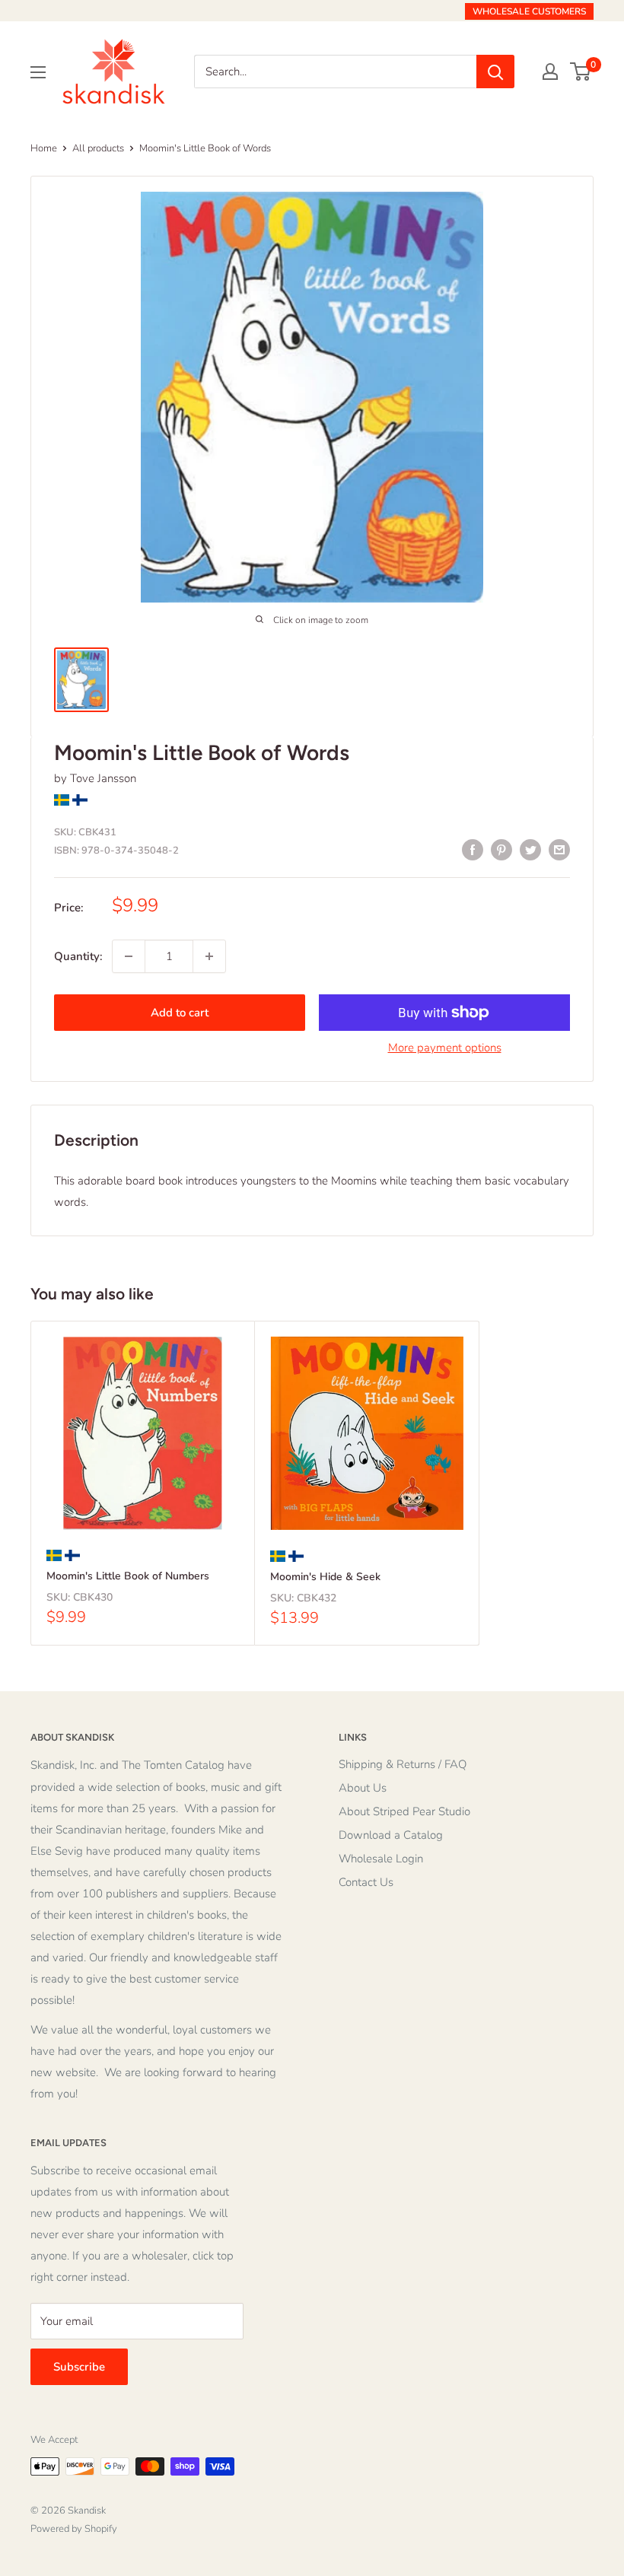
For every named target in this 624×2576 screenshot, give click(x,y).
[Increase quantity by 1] (209, 956)
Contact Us (366, 1882)
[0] (581, 72)
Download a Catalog (391, 1835)
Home (44, 148)
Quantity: (78, 956)
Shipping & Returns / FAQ (403, 1764)
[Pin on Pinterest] (501, 849)
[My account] (550, 72)
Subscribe (79, 2367)
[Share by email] (559, 849)
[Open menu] (38, 72)
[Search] (495, 72)
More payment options (445, 1048)
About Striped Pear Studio (404, 1811)
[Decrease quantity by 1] (129, 956)
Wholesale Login (381, 1859)
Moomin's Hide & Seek (325, 1577)
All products (98, 148)
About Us (363, 1788)
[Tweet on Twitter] (530, 849)
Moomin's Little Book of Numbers (128, 1576)
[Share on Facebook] (473, 849)
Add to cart (180, 1013)
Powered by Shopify (74, 2529)
